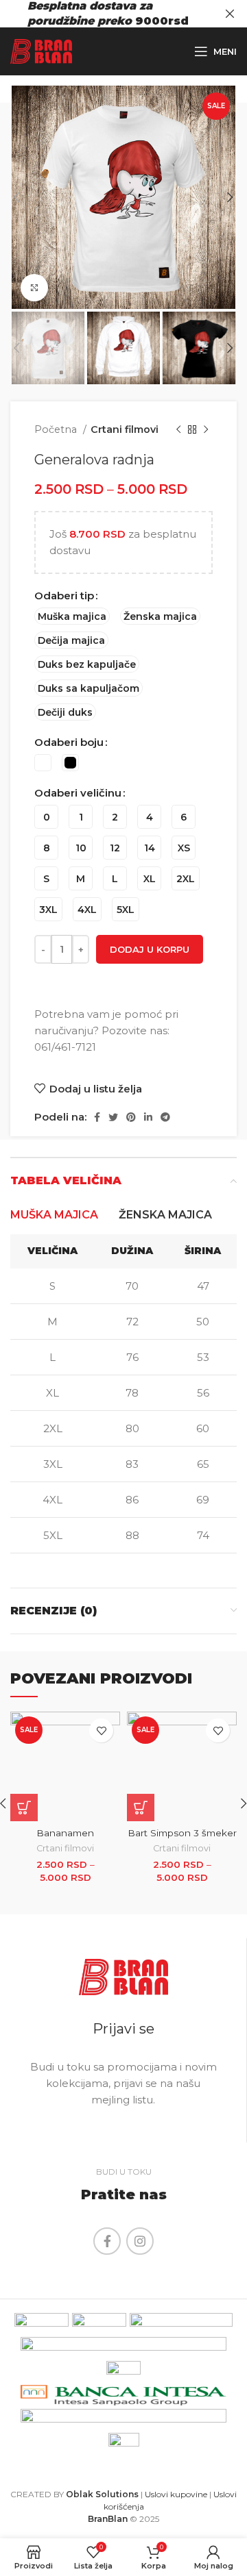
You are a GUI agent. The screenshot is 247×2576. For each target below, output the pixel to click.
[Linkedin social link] (148, 1117)
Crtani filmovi (125, 429)
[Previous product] (178, 429)
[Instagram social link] (140, 2241)
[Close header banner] (230, 14)
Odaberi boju (69, 742)
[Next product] (206, 429)
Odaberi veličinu (78, 793)
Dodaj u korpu (150, 949)
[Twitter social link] (113, 1117)
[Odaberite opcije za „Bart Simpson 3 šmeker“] (141, 1808)
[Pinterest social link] (131, 1117)
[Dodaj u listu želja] (101, 1730)
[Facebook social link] (97, 1117)
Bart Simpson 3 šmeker (182, 1833)
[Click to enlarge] (34, 288)
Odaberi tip (64, 596)
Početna (57, 429)
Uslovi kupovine (176, 2494)
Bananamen (65, 1833)
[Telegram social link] (165, 1117)
